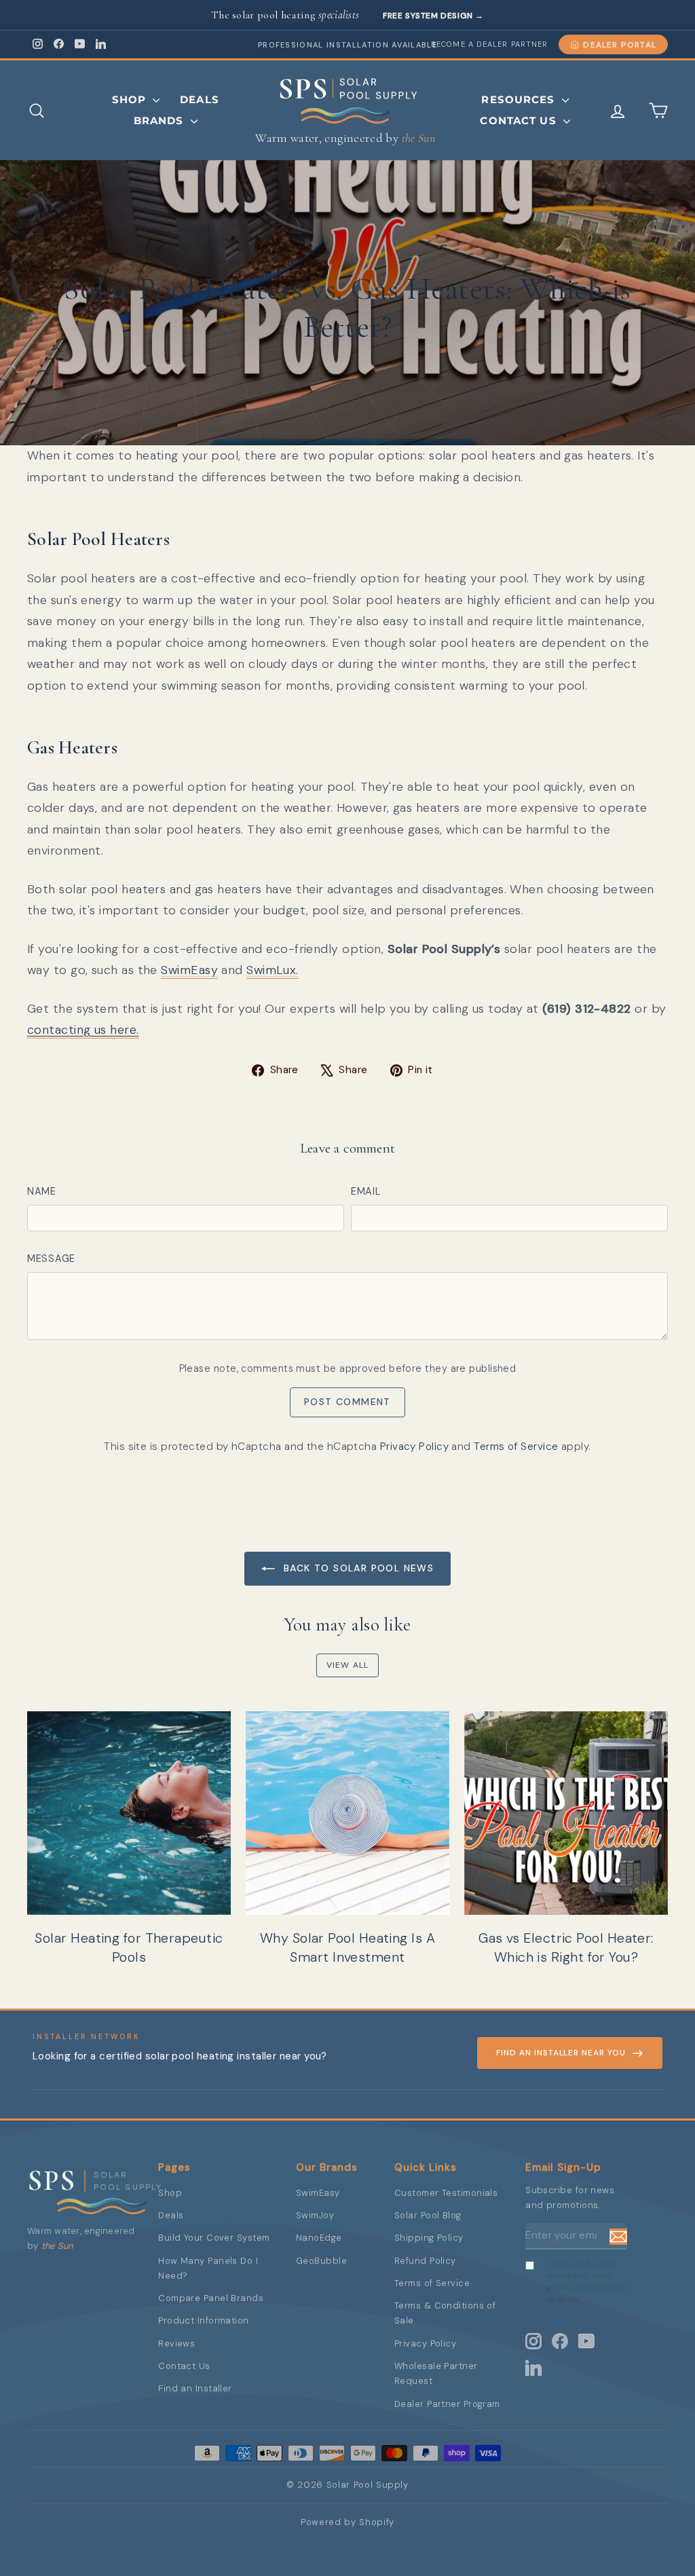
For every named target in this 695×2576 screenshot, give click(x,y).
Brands (161, 120)
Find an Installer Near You (561, 2053)
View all (348, 1665)
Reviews (176, 2344)
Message (51, 1258)
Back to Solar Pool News (357, 1568)
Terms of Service (516, 1446)
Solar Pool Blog (428, 2215)
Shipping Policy (429, 2238)
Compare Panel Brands (211, 2298)
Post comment (347, 1402)
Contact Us (520, 120)
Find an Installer (195, 2388)
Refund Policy (425, 2261)
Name (42, 1191)
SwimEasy (189, 970)
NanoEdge (319, 2238)
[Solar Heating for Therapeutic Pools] (129, 1813)
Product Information (204, 2320)
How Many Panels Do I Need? (208, 2268)
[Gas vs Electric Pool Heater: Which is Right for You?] (566, 1813)
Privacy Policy (414, 1446)
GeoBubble (321, 2261)
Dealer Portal (620, 45)
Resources (520, 99)
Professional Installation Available (347, 45)
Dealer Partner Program (447, 2404)
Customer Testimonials (446, 2193)
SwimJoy (315, 2215)
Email (366, 1191)
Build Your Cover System (214, 2238)
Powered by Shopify (347, 2522)
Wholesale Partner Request (436, 2373)
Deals (200, 99)
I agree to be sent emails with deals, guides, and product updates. (586, 2282)
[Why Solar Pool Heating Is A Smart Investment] (347, 1813)
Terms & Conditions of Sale (445, 2313)
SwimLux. (273, 970)
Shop (131, 99)
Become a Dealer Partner (489, 44)
